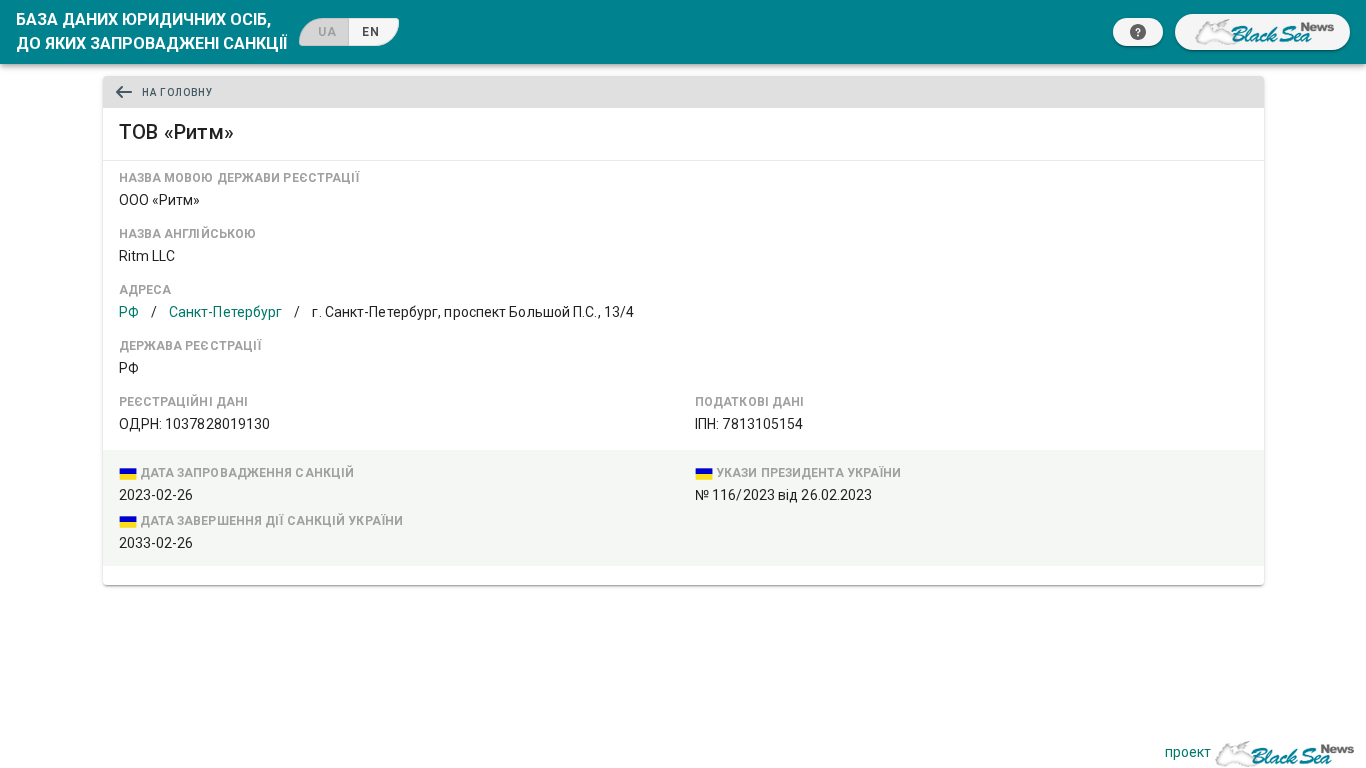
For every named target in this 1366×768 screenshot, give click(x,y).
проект (1188, 752)
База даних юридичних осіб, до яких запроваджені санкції (151, 31)
